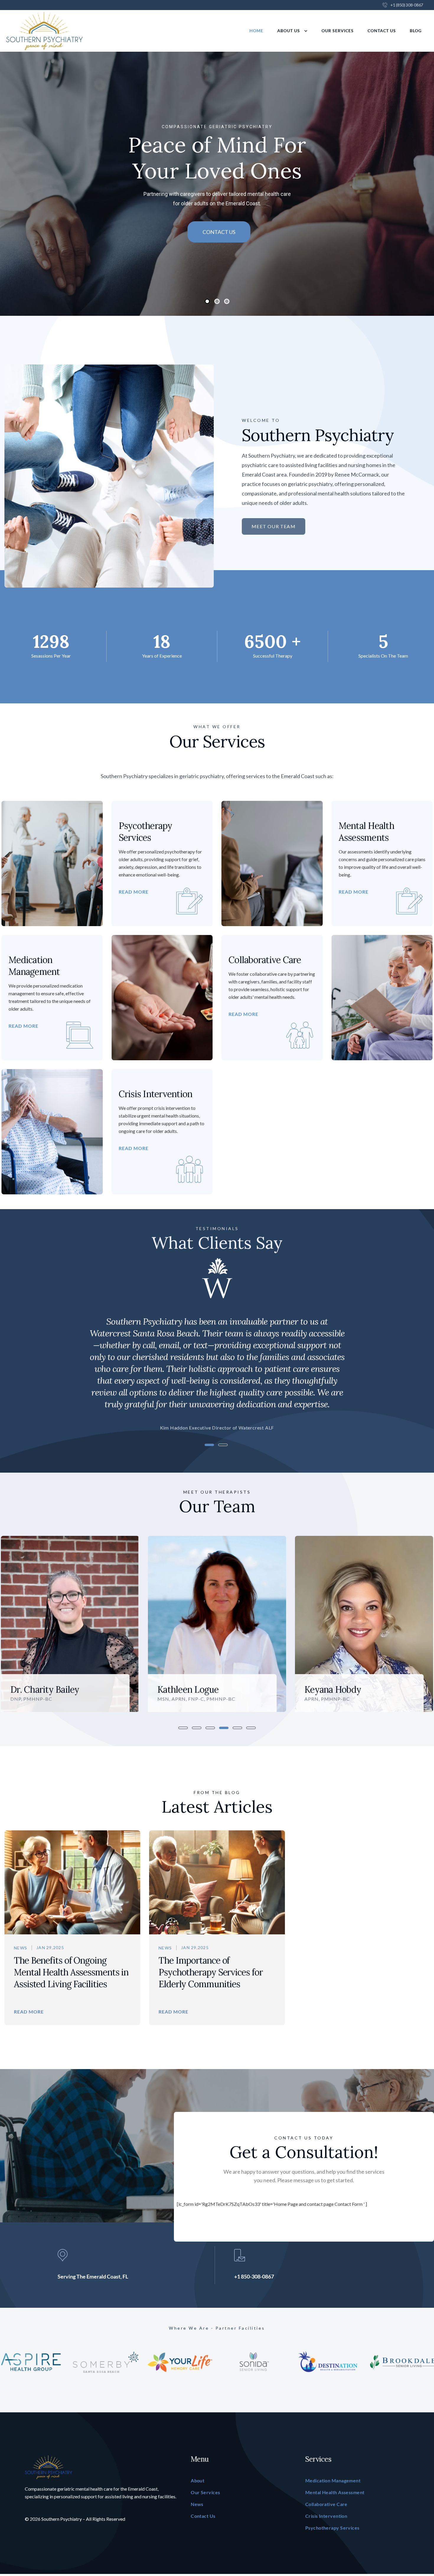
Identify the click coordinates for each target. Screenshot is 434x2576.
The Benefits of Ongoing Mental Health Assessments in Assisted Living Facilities (71, 1972)
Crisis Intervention (156, 1094)
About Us (289, 31)
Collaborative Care (265, 960)
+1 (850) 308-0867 (407, 5)
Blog (416, 31)
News (21, 1948)
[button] (14, 1352)
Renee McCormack (341, 1689)
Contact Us (382, 31)
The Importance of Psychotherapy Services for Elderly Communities (211, 1972)
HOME (256, 31)
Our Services (338, 31)
